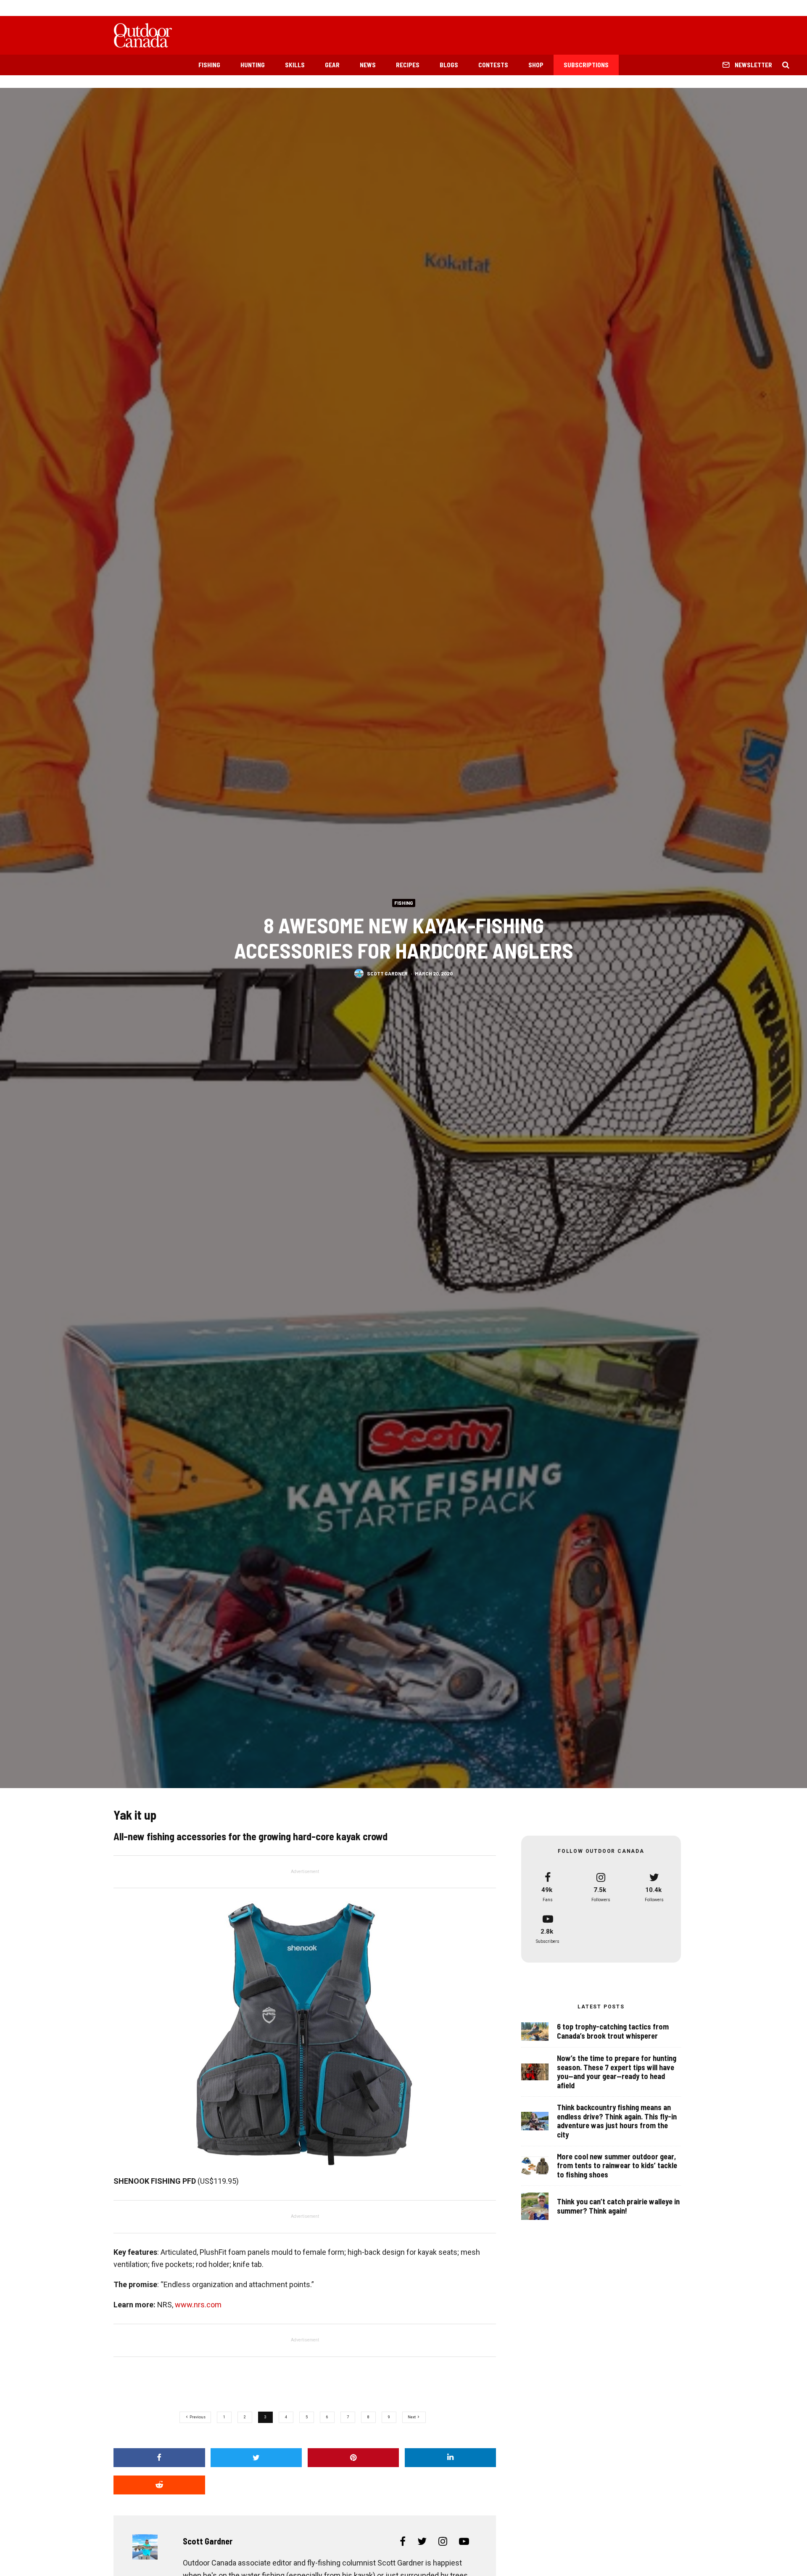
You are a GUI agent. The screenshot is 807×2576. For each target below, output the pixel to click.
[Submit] (159, 2485)
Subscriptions (586, 65)
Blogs (449, 65)
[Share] (159, 2458)
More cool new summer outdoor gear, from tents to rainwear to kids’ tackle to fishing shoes (617, 2166)
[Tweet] (256, 2458)
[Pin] (353, 2458)
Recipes (408, 65)
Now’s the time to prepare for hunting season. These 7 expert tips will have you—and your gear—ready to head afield (617, 2072)
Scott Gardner (387, 973)
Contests (493, 65)
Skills (295, 65)
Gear (332, 65)
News (368, 65)
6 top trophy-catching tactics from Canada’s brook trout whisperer (613, 2031)
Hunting (253, 65)
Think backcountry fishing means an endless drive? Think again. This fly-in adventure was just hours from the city (617, 2121)
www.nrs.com (198, 2305)
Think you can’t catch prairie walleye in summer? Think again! (618, 2206)
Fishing (209, 65)
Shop (536, 65)
